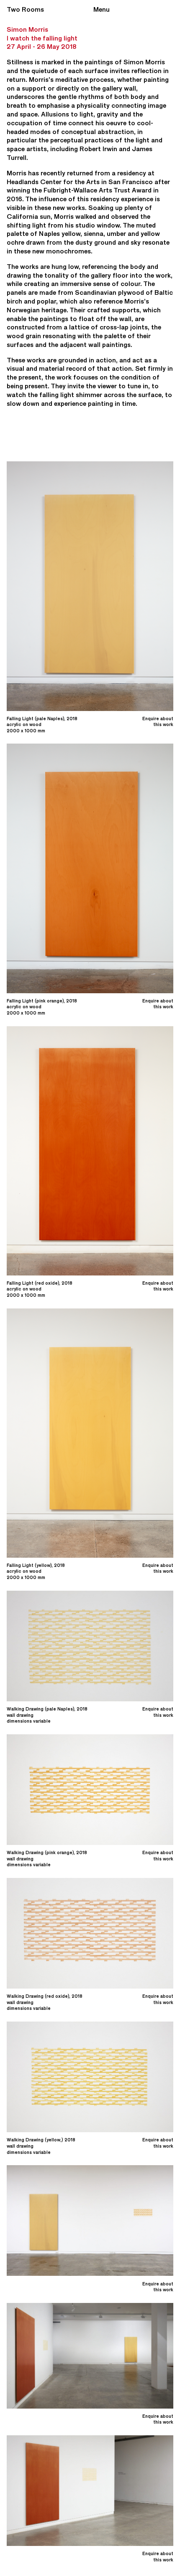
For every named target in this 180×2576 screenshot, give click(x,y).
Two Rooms (25, 9)
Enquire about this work (158, 722)
